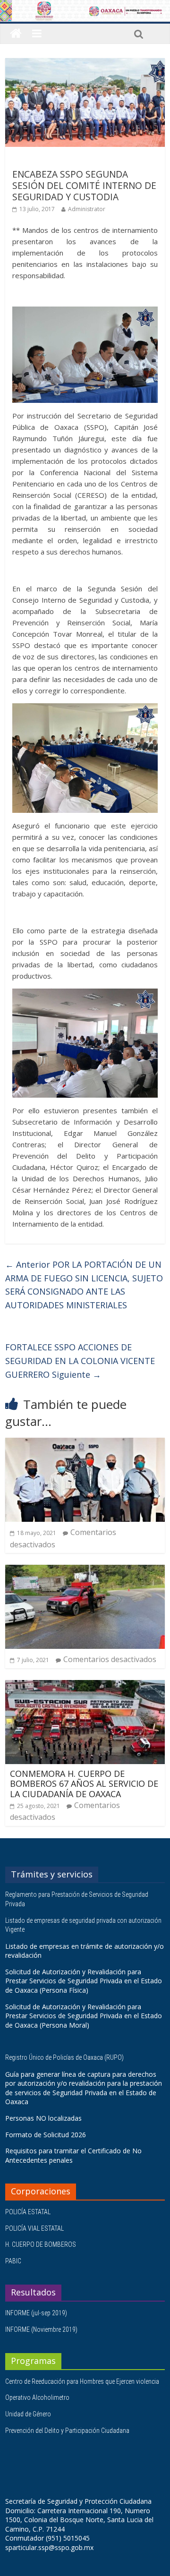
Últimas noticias (38, 160)
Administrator (87, 209)
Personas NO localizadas (43, 2118)
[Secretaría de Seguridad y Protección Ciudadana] (16, 34)
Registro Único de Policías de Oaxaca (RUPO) (65, 2057)
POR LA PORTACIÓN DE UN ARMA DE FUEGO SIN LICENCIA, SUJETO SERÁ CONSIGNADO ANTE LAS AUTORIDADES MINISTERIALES (84, 1285)
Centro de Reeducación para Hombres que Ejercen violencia (82, 2381)
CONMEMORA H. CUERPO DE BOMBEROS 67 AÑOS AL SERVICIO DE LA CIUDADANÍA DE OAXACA (84, 1784)
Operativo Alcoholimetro (37, 2397)
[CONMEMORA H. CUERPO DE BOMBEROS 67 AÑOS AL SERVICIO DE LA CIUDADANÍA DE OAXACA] (85, 1686)
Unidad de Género (28, 2414)
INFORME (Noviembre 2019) (41, 2329)
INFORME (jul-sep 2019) (36, 2313)
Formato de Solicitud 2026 (46, 2135)
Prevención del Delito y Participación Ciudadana (67, 2431)
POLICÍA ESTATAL (28, 2212)
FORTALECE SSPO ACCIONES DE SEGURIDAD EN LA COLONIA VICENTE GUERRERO (80, 1361)
